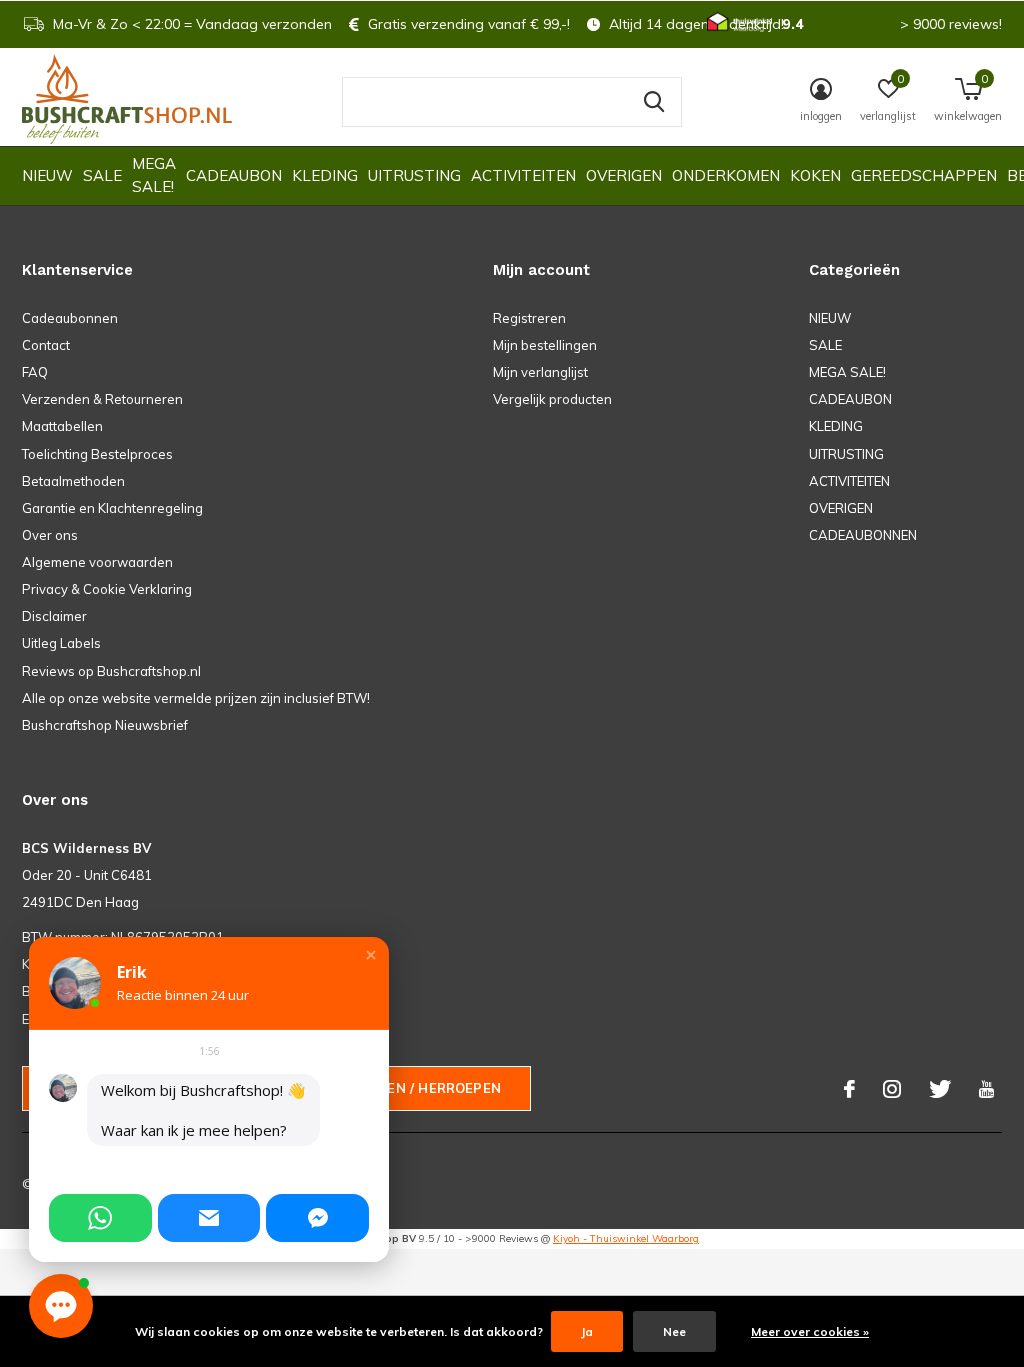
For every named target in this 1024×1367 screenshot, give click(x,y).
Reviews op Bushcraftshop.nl (111, 671)
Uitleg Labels (61, 643)
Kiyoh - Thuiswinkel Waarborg (626, 1238)
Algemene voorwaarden (97, 562)
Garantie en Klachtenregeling (112, 508)
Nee (674, 1331)
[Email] (209, 1218)
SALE (102, 175)
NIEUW (47, 175)
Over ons (50, 535)
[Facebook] (849, 1089)
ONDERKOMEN (726, 175)
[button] (371, 955)
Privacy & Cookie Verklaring (107, 589)
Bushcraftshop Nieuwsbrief (105, 725)
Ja (587, 1331)
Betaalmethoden (73, 481)
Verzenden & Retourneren (102, 399)
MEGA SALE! (154, 175)
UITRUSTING (414, 175)
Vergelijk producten (552, 399)
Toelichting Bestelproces (97, 454)
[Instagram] (892, 1089)
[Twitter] (940, 1089)
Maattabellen (62, 426)
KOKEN (815, 175)
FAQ (35, 372)
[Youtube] (986, 1089)
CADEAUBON (234, 175)
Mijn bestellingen (545, 345)
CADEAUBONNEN (863, 535)
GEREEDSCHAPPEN (924, 175)
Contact (46, 345)
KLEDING (325, 175)
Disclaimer (54, 616)
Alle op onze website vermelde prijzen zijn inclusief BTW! (196, 698)
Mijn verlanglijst (540, 372)
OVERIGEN (624, 175)
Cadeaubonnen (70, 318)
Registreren (529, 318)
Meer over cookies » (810, 1331)
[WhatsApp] (100, 1218)
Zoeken (654, 102)
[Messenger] (317, 1218)
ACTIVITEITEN (523, 175)
